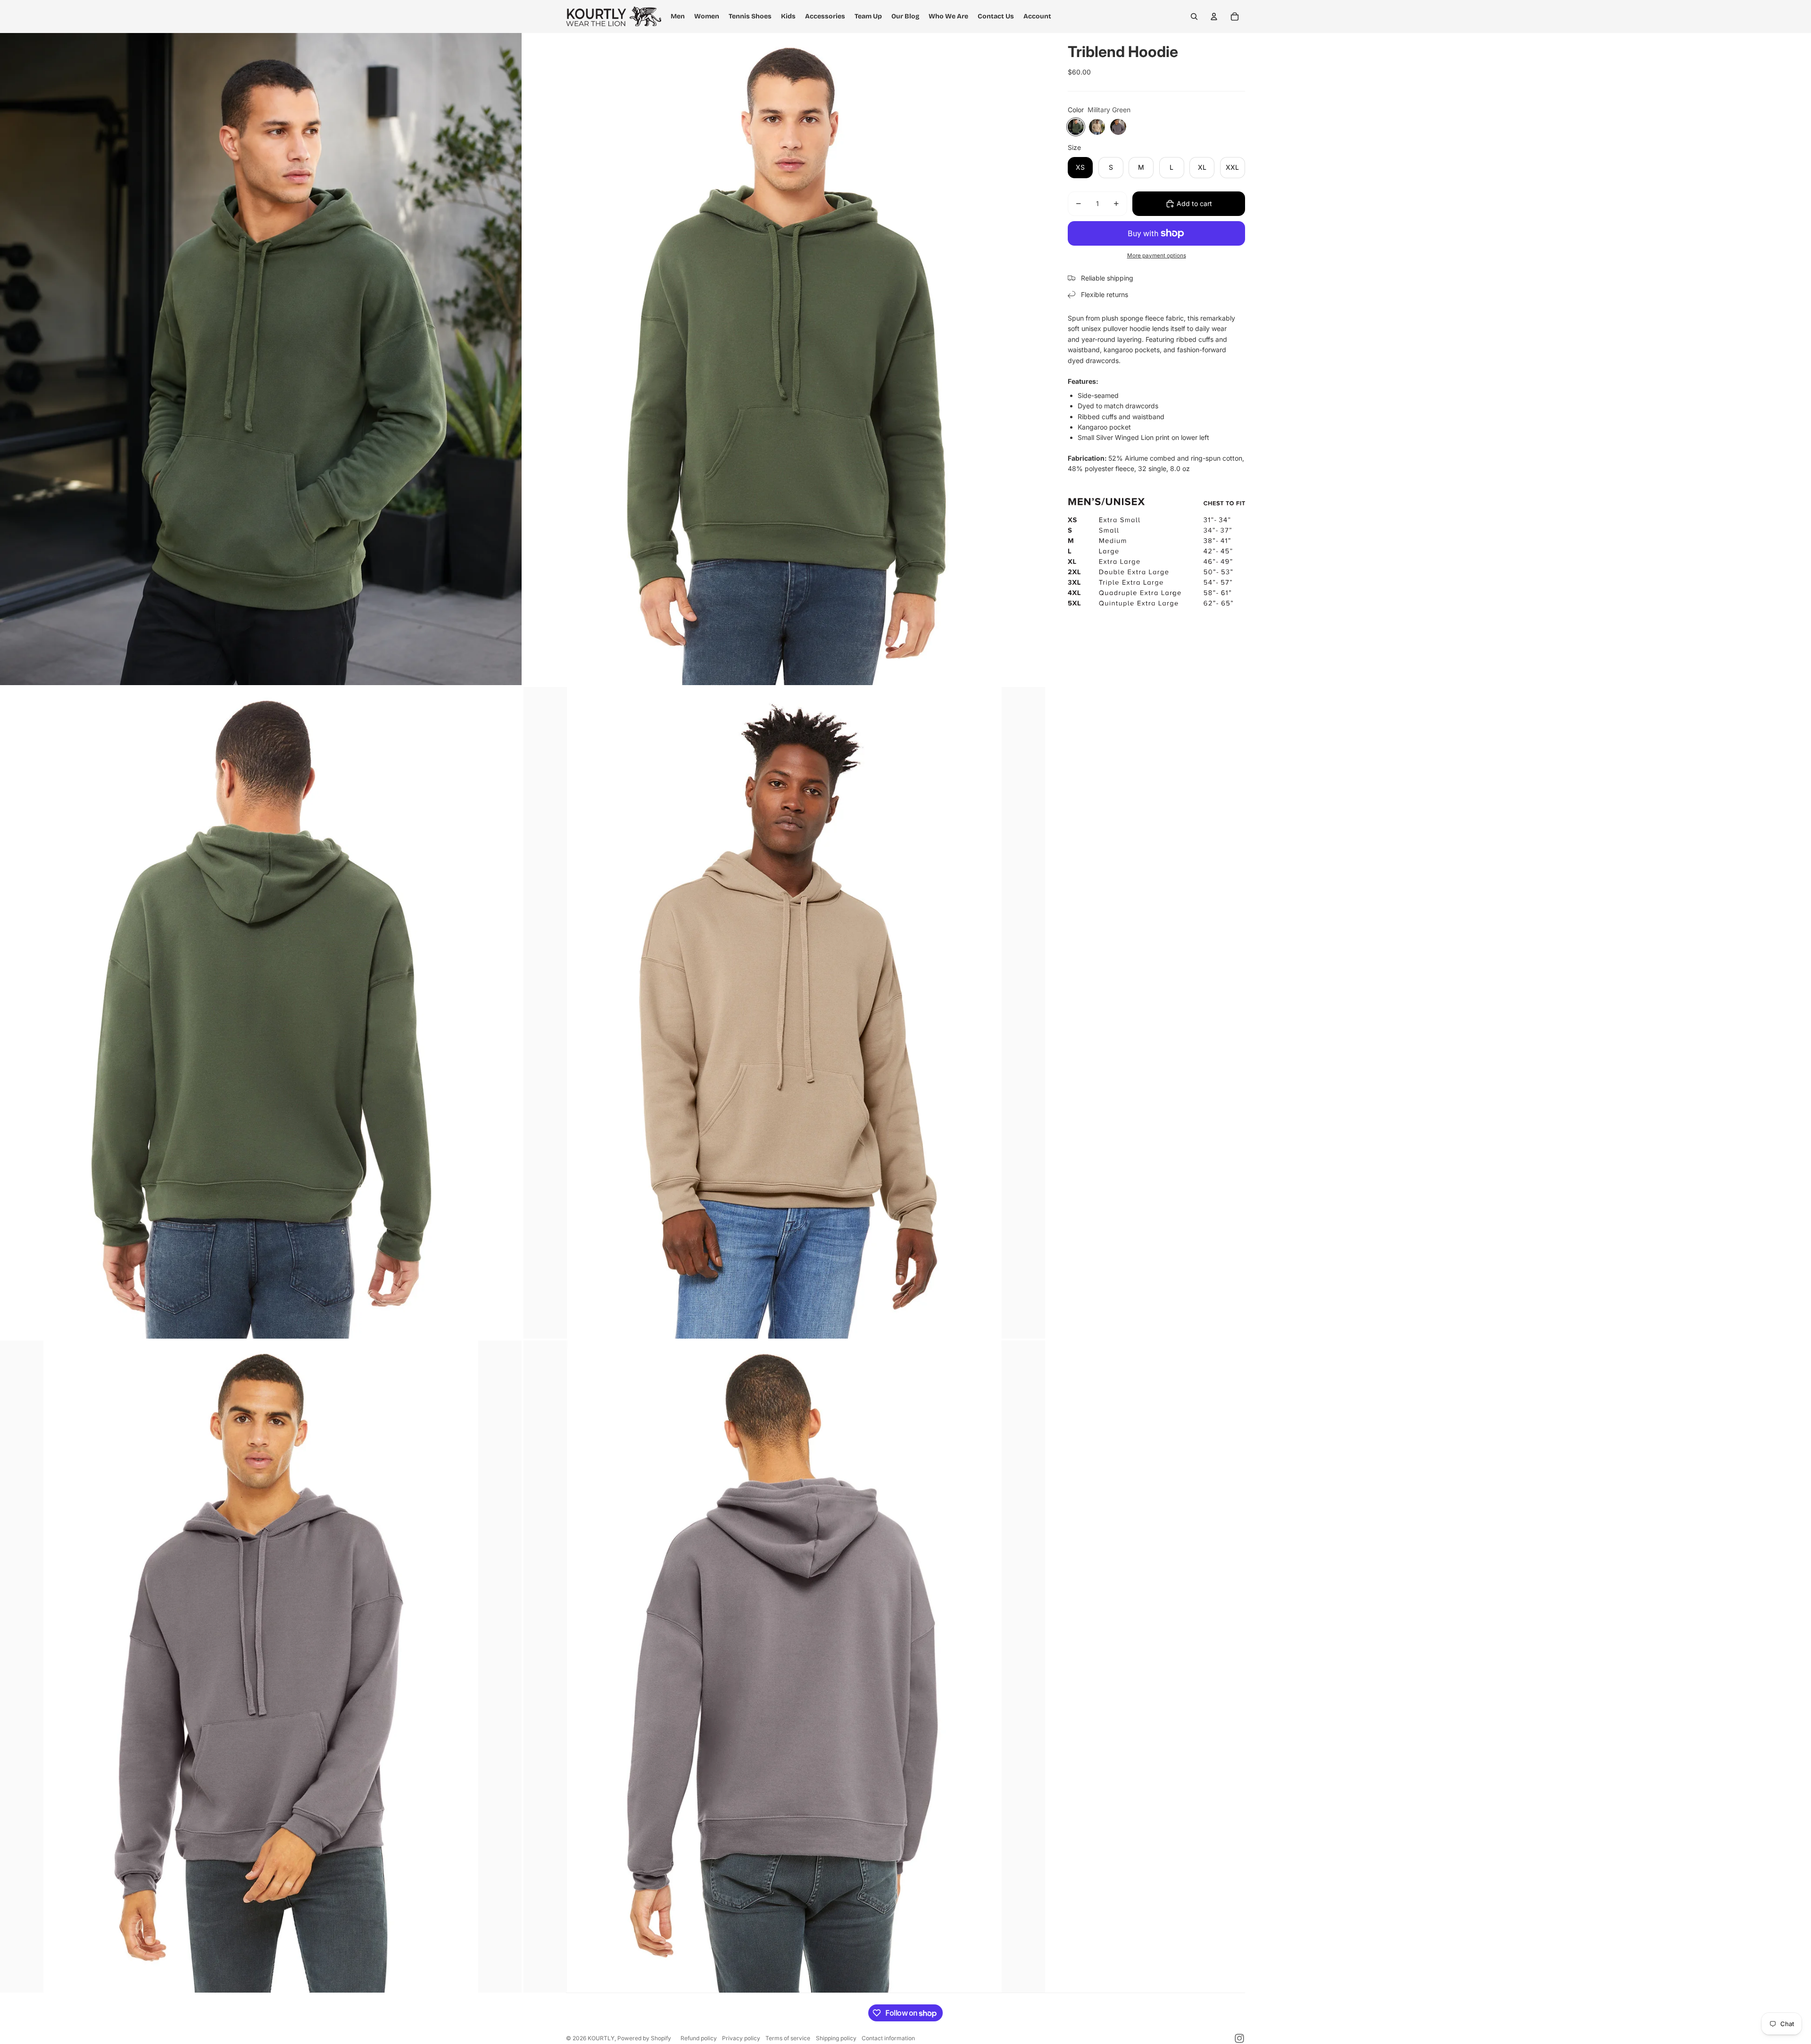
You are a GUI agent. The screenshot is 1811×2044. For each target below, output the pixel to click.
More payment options (1157, 256)
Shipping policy (836, 2038)
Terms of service (788, 2038)
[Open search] (1194, 17)
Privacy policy (741, 2038)
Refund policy (699, 2038)
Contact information (888, 2038)
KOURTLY (601, 2038)
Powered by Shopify (644, 2038)
